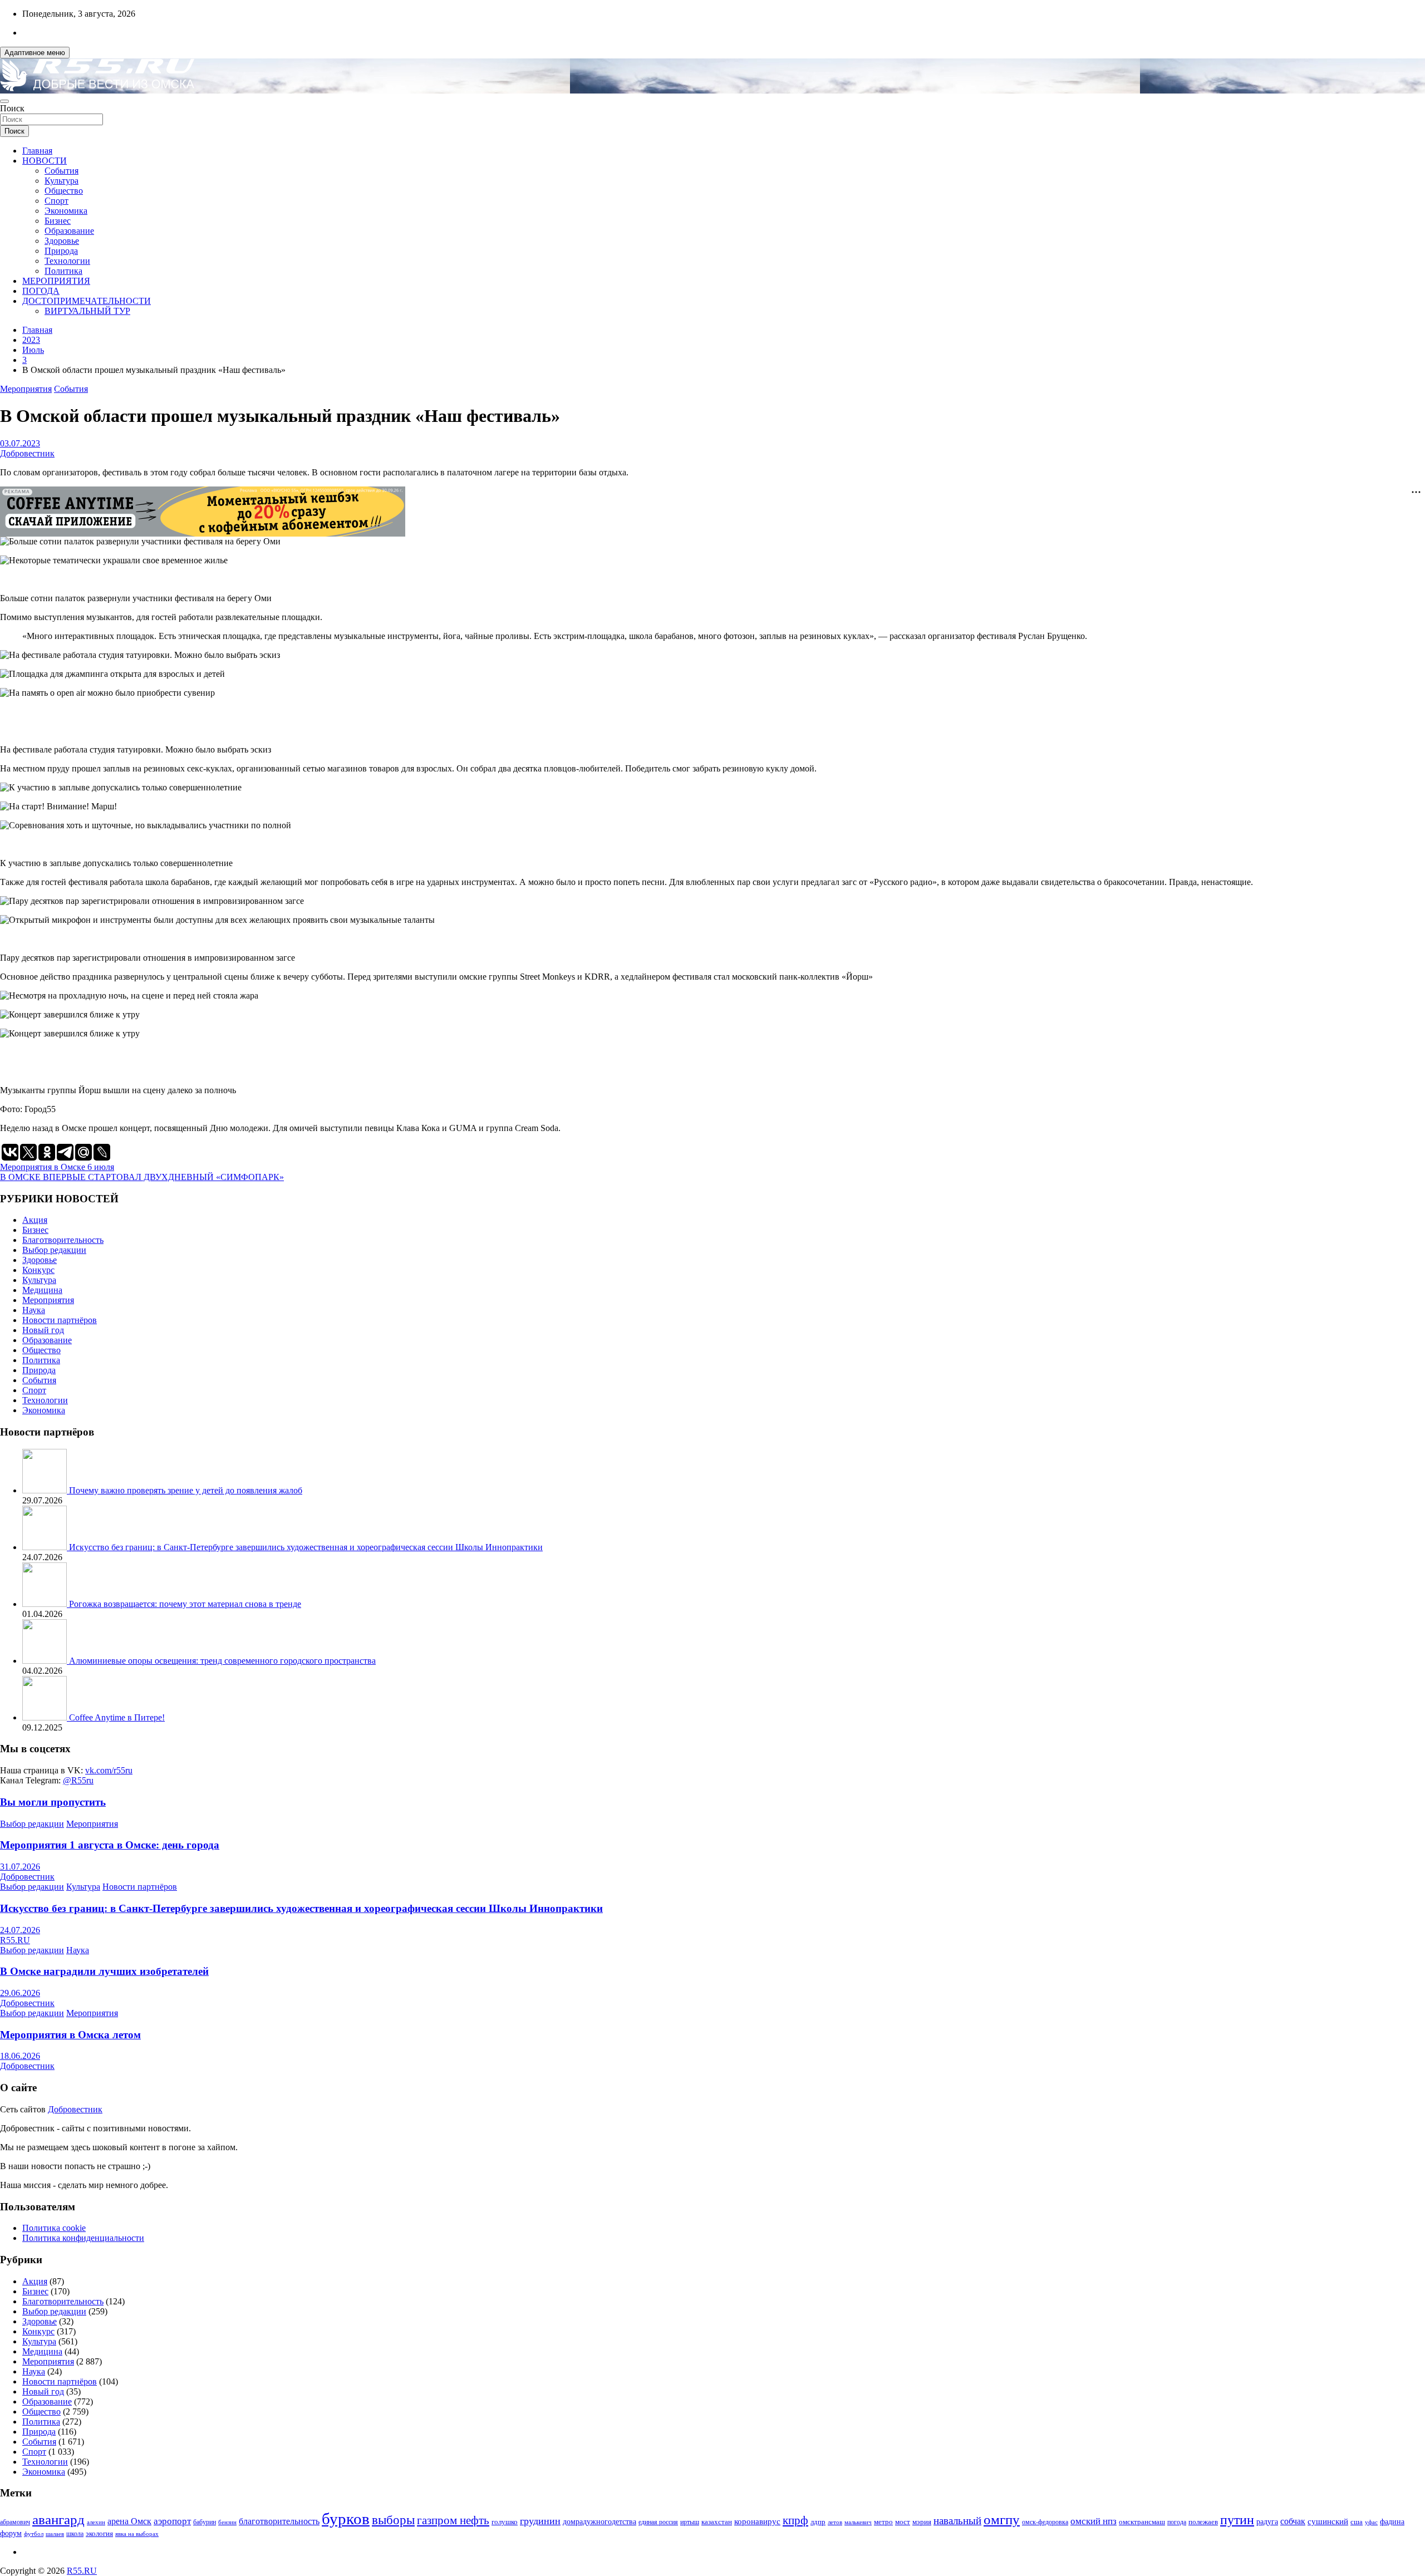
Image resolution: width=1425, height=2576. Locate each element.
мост (903, 2522)
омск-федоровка (1045, 2522)
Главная (37, 151)
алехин (96, 2522)
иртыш (690, 2522)
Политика (63, 271)
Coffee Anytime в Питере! (117, 1717)
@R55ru (78, 1780)
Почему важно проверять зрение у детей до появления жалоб (186, 1490)
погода (1177, 2522)
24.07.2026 (20, 1930)
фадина (1392, 2522)
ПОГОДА (41, 291)
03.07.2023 (20, 443)
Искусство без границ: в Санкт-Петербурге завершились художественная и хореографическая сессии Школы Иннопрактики (306, 1547)
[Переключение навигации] (4, 101)
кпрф (795, 2520)
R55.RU (15, 1940)
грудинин (540, 2521)
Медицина (42, 1290)
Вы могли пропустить (53, 1802)
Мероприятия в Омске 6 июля (57, 1167)
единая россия (658, 2522)
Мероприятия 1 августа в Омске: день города (110, 1845)
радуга (1267, 2522)
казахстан (717, 2522)
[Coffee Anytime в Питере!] (46, 1717)
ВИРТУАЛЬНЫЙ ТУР (87, 311)
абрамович (15, 2522)
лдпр (818, 2522)
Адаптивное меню (35, 53)
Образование (69, 231)
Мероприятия (26, 389)
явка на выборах (137, 2534)
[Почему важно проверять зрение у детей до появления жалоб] (46, 1490)
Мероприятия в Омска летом (70, 2035)
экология (99, 2534)
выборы (393, 2520)
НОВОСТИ (45, 161)
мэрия (922, 2522)
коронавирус (757, 2521)
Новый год (43, 1330)
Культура (62, 181)
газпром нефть (453, 2520)
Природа (61, 251)
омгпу (1002, 2520)
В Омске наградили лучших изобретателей (104, 1971)
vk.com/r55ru (109, 1770)
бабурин (205, 2522)
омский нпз (1094, 2521)
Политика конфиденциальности (83, 2238)
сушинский (1328, 2521)
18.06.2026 (20, 2056)
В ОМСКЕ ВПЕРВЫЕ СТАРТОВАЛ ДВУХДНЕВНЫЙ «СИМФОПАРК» (142, 1177)
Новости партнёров (60, 1320)
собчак (1293, 2521)
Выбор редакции (54, 1250)
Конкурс (38, 1270)
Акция (35, 1220)
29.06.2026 (20, 1993)
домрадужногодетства (600, 2522)
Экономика (66, 211)
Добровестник (27, 453)
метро (883, 2522)
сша (1357, 2522)
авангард (58, 2520)
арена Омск (129, 2521)
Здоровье (62, 241)
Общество (64, 191)
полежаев (1203, 2522)
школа (75, 2534)
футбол (34, 2534)
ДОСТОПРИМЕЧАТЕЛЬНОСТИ (87, 301)
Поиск (12, 108)
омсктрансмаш (1142, 2522)
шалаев (55, 2534)
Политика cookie (54, 2228)
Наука (34, 1310)
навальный (957, 2521)
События (62, 171)
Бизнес (58, 221)
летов (835, 2522)
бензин (227, 2522)
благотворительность (279, 2521)
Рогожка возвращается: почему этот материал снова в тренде (185, 1604)
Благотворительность (63, 1240)
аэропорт (172, 2521)
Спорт (56, 201)
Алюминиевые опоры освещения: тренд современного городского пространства (222, 1661)
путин (1237, 2520)
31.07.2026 (20, 1867)
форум (11, 2533)
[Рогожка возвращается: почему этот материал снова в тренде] (46, 1604)
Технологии (67, 261)
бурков (346, 2519)
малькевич (858, 2522)
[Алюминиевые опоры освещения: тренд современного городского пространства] (46, 1661)
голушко (505, 2522)
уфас (1371, 2522)
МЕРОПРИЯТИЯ (56, 281)
